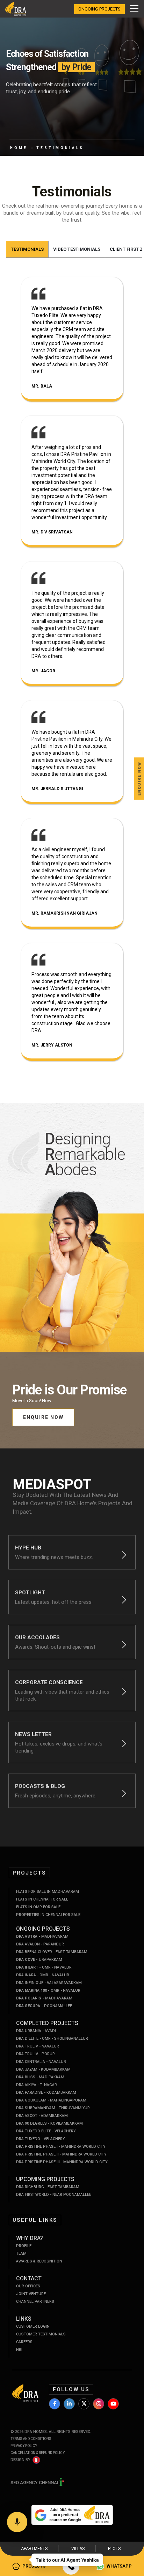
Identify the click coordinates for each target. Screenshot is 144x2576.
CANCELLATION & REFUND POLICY (38, 2453)
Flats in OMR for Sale (38, 1907)
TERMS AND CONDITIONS (31, 2439)
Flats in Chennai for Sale (42, 1899)
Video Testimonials (77, 249)
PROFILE (24, 2246)
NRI (19, 2350)
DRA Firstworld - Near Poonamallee (54, 2195)
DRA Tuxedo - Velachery (41, 2139)
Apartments (34, 2549)
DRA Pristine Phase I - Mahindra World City (61, 2147)
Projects (34, 2566)
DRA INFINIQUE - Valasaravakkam (49, 1983)
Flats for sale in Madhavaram (48, 1892)
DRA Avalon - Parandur (40, 1944)
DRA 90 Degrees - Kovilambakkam (49, 2123)
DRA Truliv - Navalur (38, 2046)
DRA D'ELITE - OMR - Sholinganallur (52, 2039)
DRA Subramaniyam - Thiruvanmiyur (53, 2108)
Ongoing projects (99, 9)
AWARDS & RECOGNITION (39, 2261)
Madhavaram (42, 1936)
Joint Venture (31, 2294)
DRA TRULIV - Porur (35, 2054)
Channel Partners (35, 2302)
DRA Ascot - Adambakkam (42, 2116)
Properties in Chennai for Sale (48, 1915)
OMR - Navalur (44, 1967)
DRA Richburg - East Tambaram (48, 2187)
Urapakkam (39, 1960)
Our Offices (28, 2286)
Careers (24, 2342)
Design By (20, 2460)
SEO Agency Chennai (35, 2483)
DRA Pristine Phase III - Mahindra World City (62, 2162)
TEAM (21, 2254)
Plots (114, 2549)
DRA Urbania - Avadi (36, 2031)
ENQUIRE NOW (43, 1417)
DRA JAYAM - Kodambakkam (43, 2069)
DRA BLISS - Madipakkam (40, 2077)
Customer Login (33, 2326)
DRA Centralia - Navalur (41, 2062)
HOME (19, 148)
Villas (78, 2549)
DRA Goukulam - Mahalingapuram (51, 2100)
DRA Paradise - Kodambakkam (46, 2093)
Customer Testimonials (41, 2334)
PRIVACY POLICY (24, 2446)
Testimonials (27, 249)
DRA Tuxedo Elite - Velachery (46, 2131)
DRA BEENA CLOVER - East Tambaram (52, 1952)
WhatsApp (119, 2566)
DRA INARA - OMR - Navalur (43, 1975)
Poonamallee (44, 2006)
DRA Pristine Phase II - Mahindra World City (61, 2154)
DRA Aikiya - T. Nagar (37, 2085)
